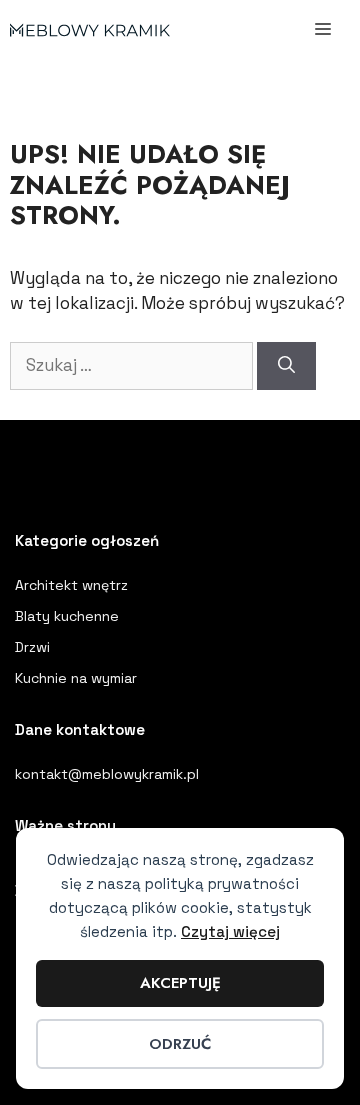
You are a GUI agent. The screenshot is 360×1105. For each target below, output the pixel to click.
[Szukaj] (286, 366)
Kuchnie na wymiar (76, 678)
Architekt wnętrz (71, 585)
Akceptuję (180, 983)
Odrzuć (180, 1044)
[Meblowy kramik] (90, 30)
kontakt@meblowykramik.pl (107, 774)
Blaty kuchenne (67, 616)
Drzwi (32, 647)
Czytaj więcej (230, 931)
